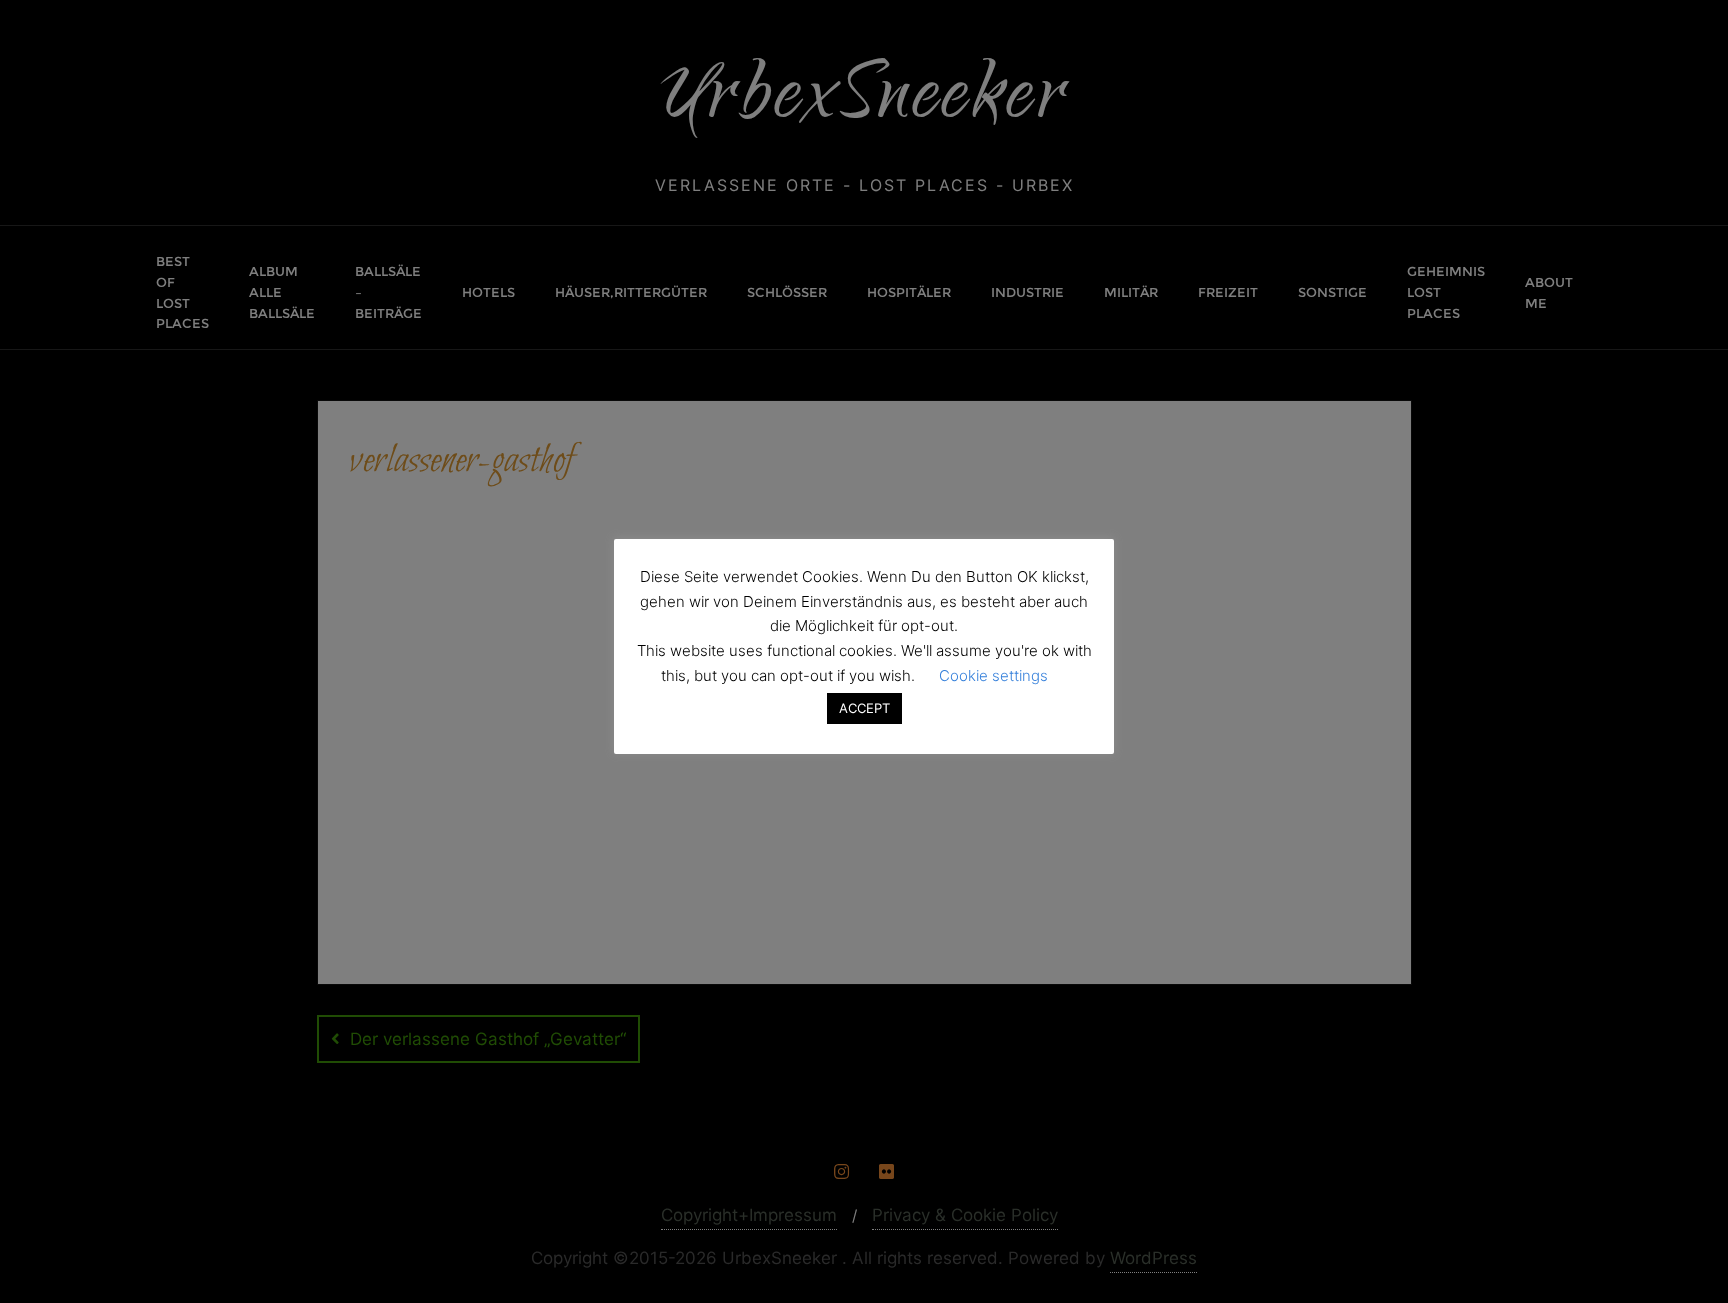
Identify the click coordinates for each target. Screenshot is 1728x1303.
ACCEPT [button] (864, 708)
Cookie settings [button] (993, 675)
